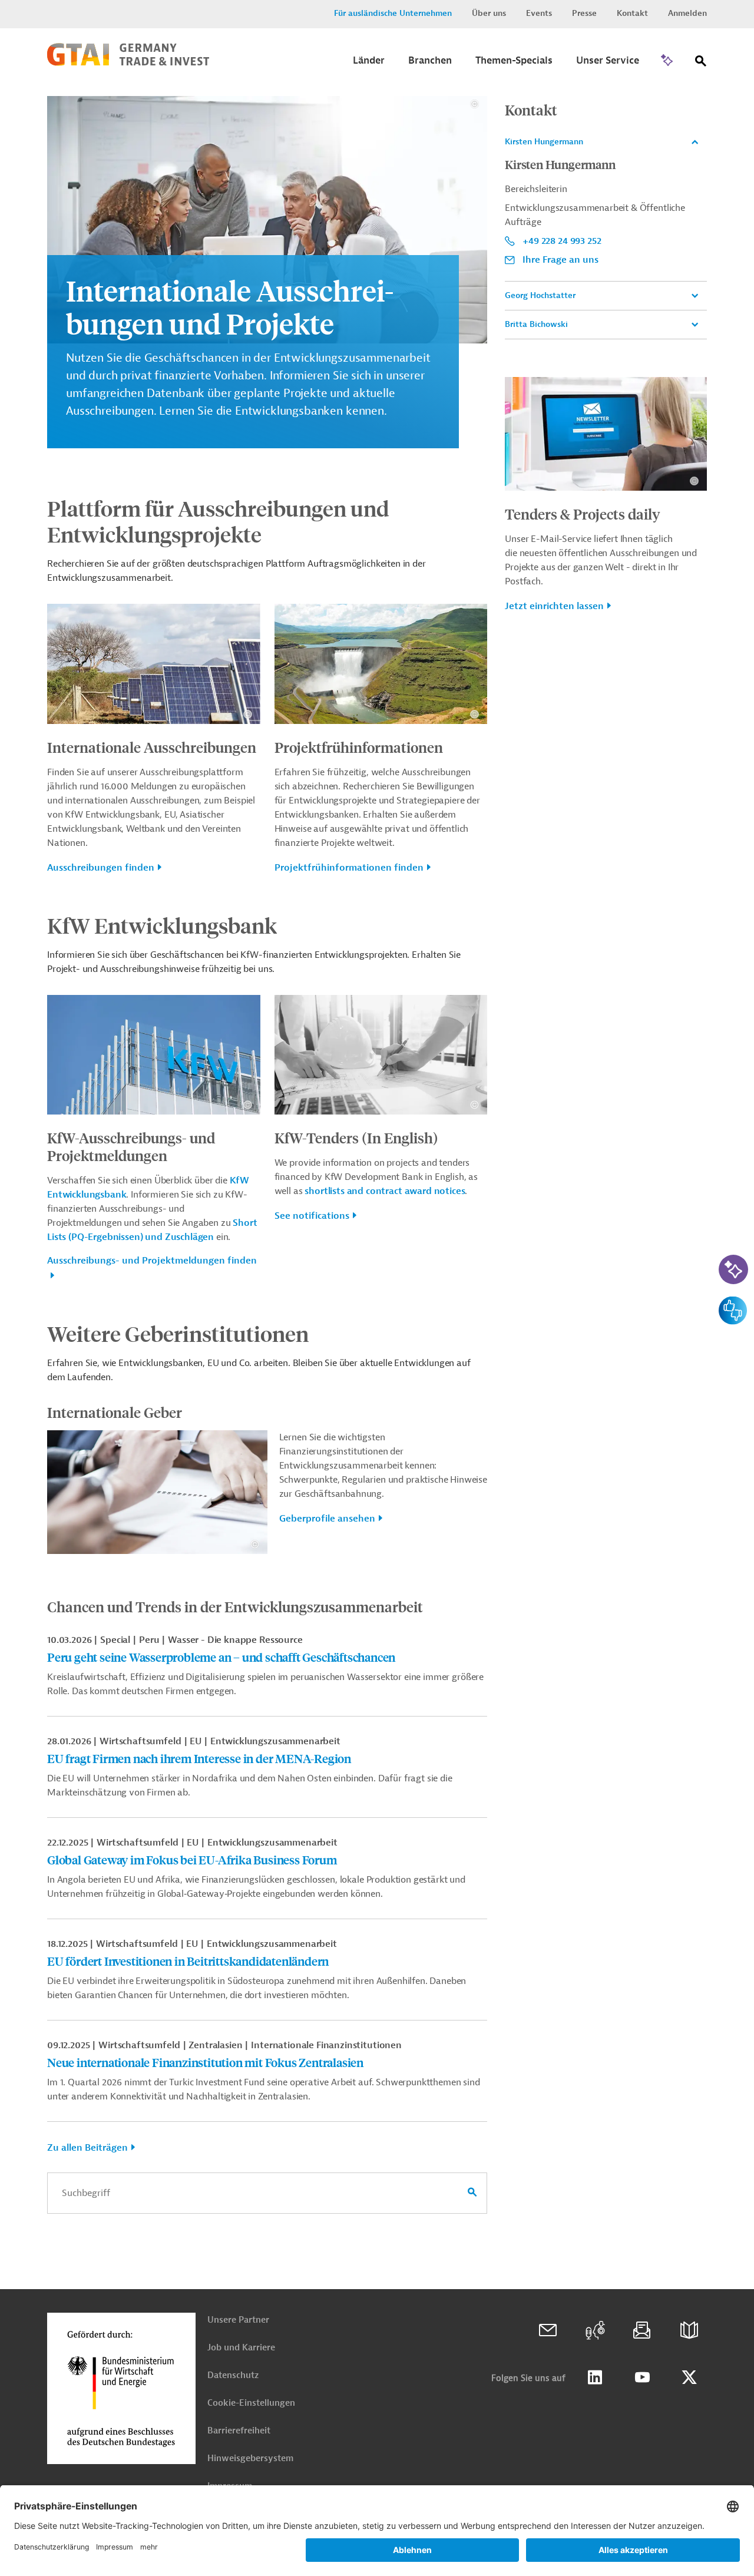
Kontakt (632, 13)
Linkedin (595, 2377)
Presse (584, 13)
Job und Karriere (241, 2348)
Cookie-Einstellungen (251, 2403)
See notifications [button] (312, 1216)
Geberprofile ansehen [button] (327, 1519)
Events (539, 13)
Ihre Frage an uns (560, 260)
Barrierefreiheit (239, 2431)
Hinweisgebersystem (250, 2458)
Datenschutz (233, 2375)
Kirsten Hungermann (544, 142)
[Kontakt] (548, 2330)
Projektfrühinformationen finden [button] (349, 868)
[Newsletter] (642, 2330)
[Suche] (701, 63)
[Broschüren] (689, 2330)
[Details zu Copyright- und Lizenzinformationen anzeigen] (474, 104)
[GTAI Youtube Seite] (642, 2377)
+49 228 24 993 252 (562, 241)
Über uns (489, 13)
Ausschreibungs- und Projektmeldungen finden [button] (152, 1261)
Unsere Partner (238, 2320)
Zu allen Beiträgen (87, 2148)
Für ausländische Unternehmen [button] (393, 13)
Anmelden (687, 13)
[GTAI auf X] (689, 2377)
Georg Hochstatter (540, 295)
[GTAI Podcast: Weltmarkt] (595, 2330)
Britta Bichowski (536, 324)
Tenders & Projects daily (583, 514)
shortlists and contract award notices (385, 1191)
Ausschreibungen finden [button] (101, 868)
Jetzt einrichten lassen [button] (554, 606)
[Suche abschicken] (472, 2193)
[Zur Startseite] (128, 63)
